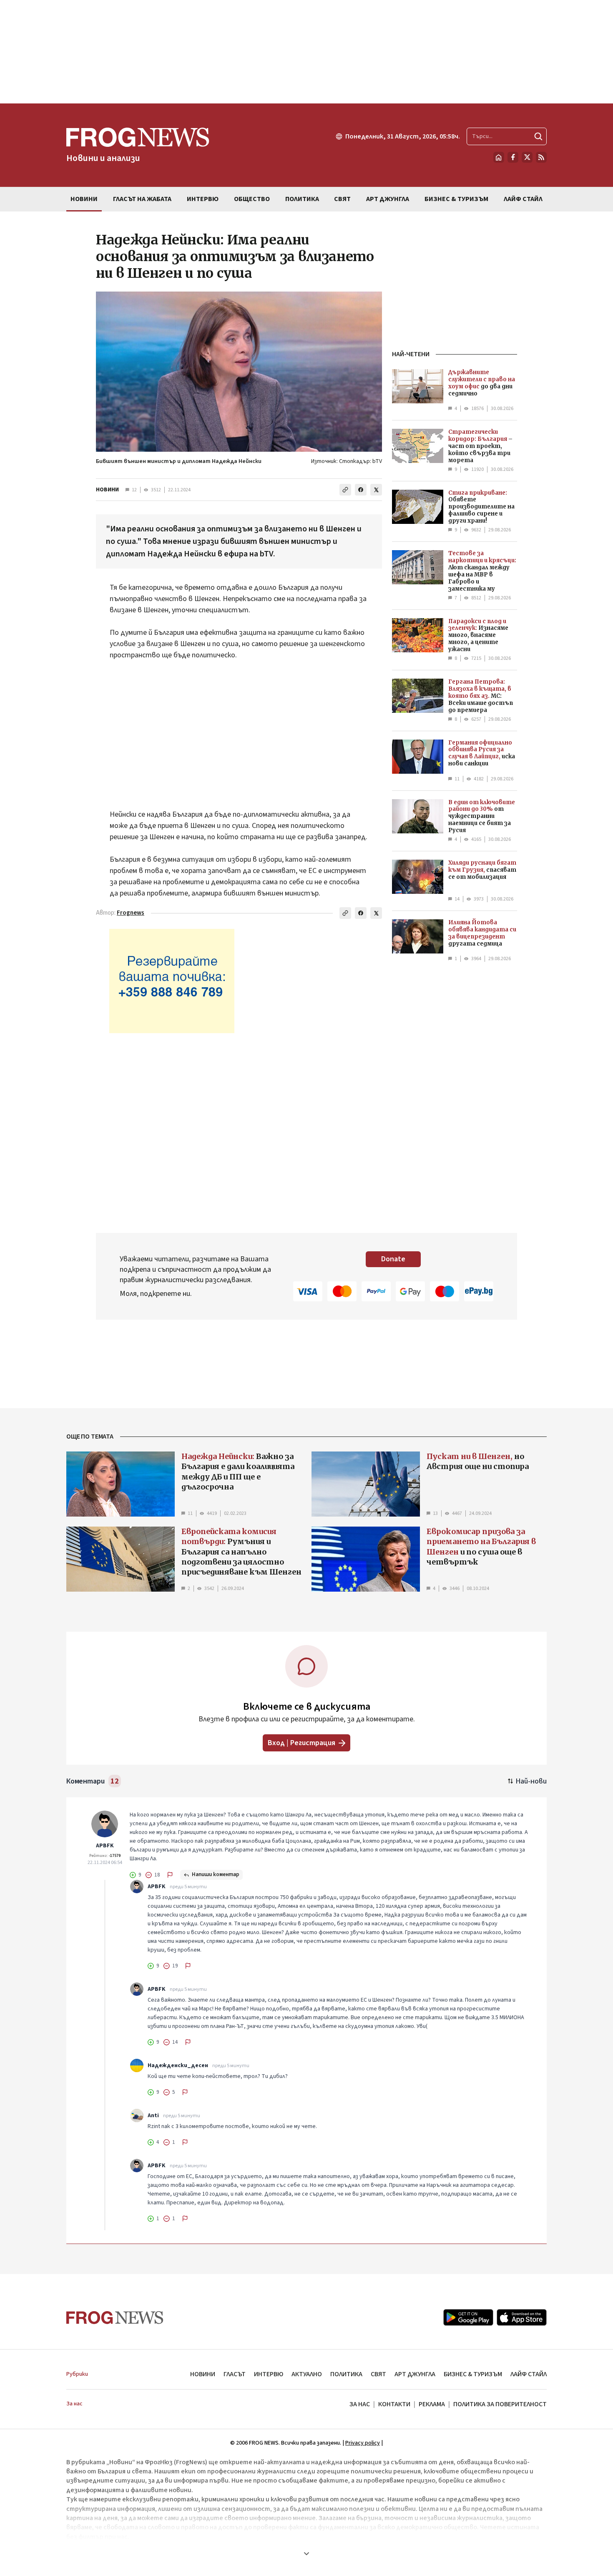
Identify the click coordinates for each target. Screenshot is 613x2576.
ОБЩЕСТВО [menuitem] (252, 199)
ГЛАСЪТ (235, 2374)
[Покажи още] (306, 2553)
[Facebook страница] (513, 157)
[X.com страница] (527, 157)
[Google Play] (468, 2317)
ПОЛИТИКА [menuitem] (302, 199)
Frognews (131, 913)
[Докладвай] (170, 1875)
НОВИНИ (107, 490)
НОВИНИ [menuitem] (84, 199)
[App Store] (522, 2317)
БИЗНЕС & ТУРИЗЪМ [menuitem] (456, 199)
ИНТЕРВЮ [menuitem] (203, 199)
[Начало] (499, 157)
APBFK (105, 1846)
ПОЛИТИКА (346, 2374)
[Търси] (538, 136)
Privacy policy (363, 2443)
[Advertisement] (306, 52)
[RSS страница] (541, 157)
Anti (153, 2116)
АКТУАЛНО (307, 2374)
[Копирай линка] (345, 490)
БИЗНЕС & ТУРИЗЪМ (473, 2374)
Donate (393, 1259)
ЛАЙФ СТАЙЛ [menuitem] (523, 199)
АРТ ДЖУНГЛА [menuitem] (388, 199)
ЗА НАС (360, 2404)
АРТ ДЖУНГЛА (415, 2374)
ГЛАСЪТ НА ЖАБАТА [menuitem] (142, 199)
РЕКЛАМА (432, 2404)
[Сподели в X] (376, 490)
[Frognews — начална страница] (115, 2318)
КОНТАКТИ (394, 2404)
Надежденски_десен (178, 2065)
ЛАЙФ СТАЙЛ (529, 2374)
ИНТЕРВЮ (269, 2374)
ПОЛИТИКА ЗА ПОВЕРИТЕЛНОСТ (500, 2404)
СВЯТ (378, 2374)
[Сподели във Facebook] (361, 490)
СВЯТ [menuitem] (342, 199)
